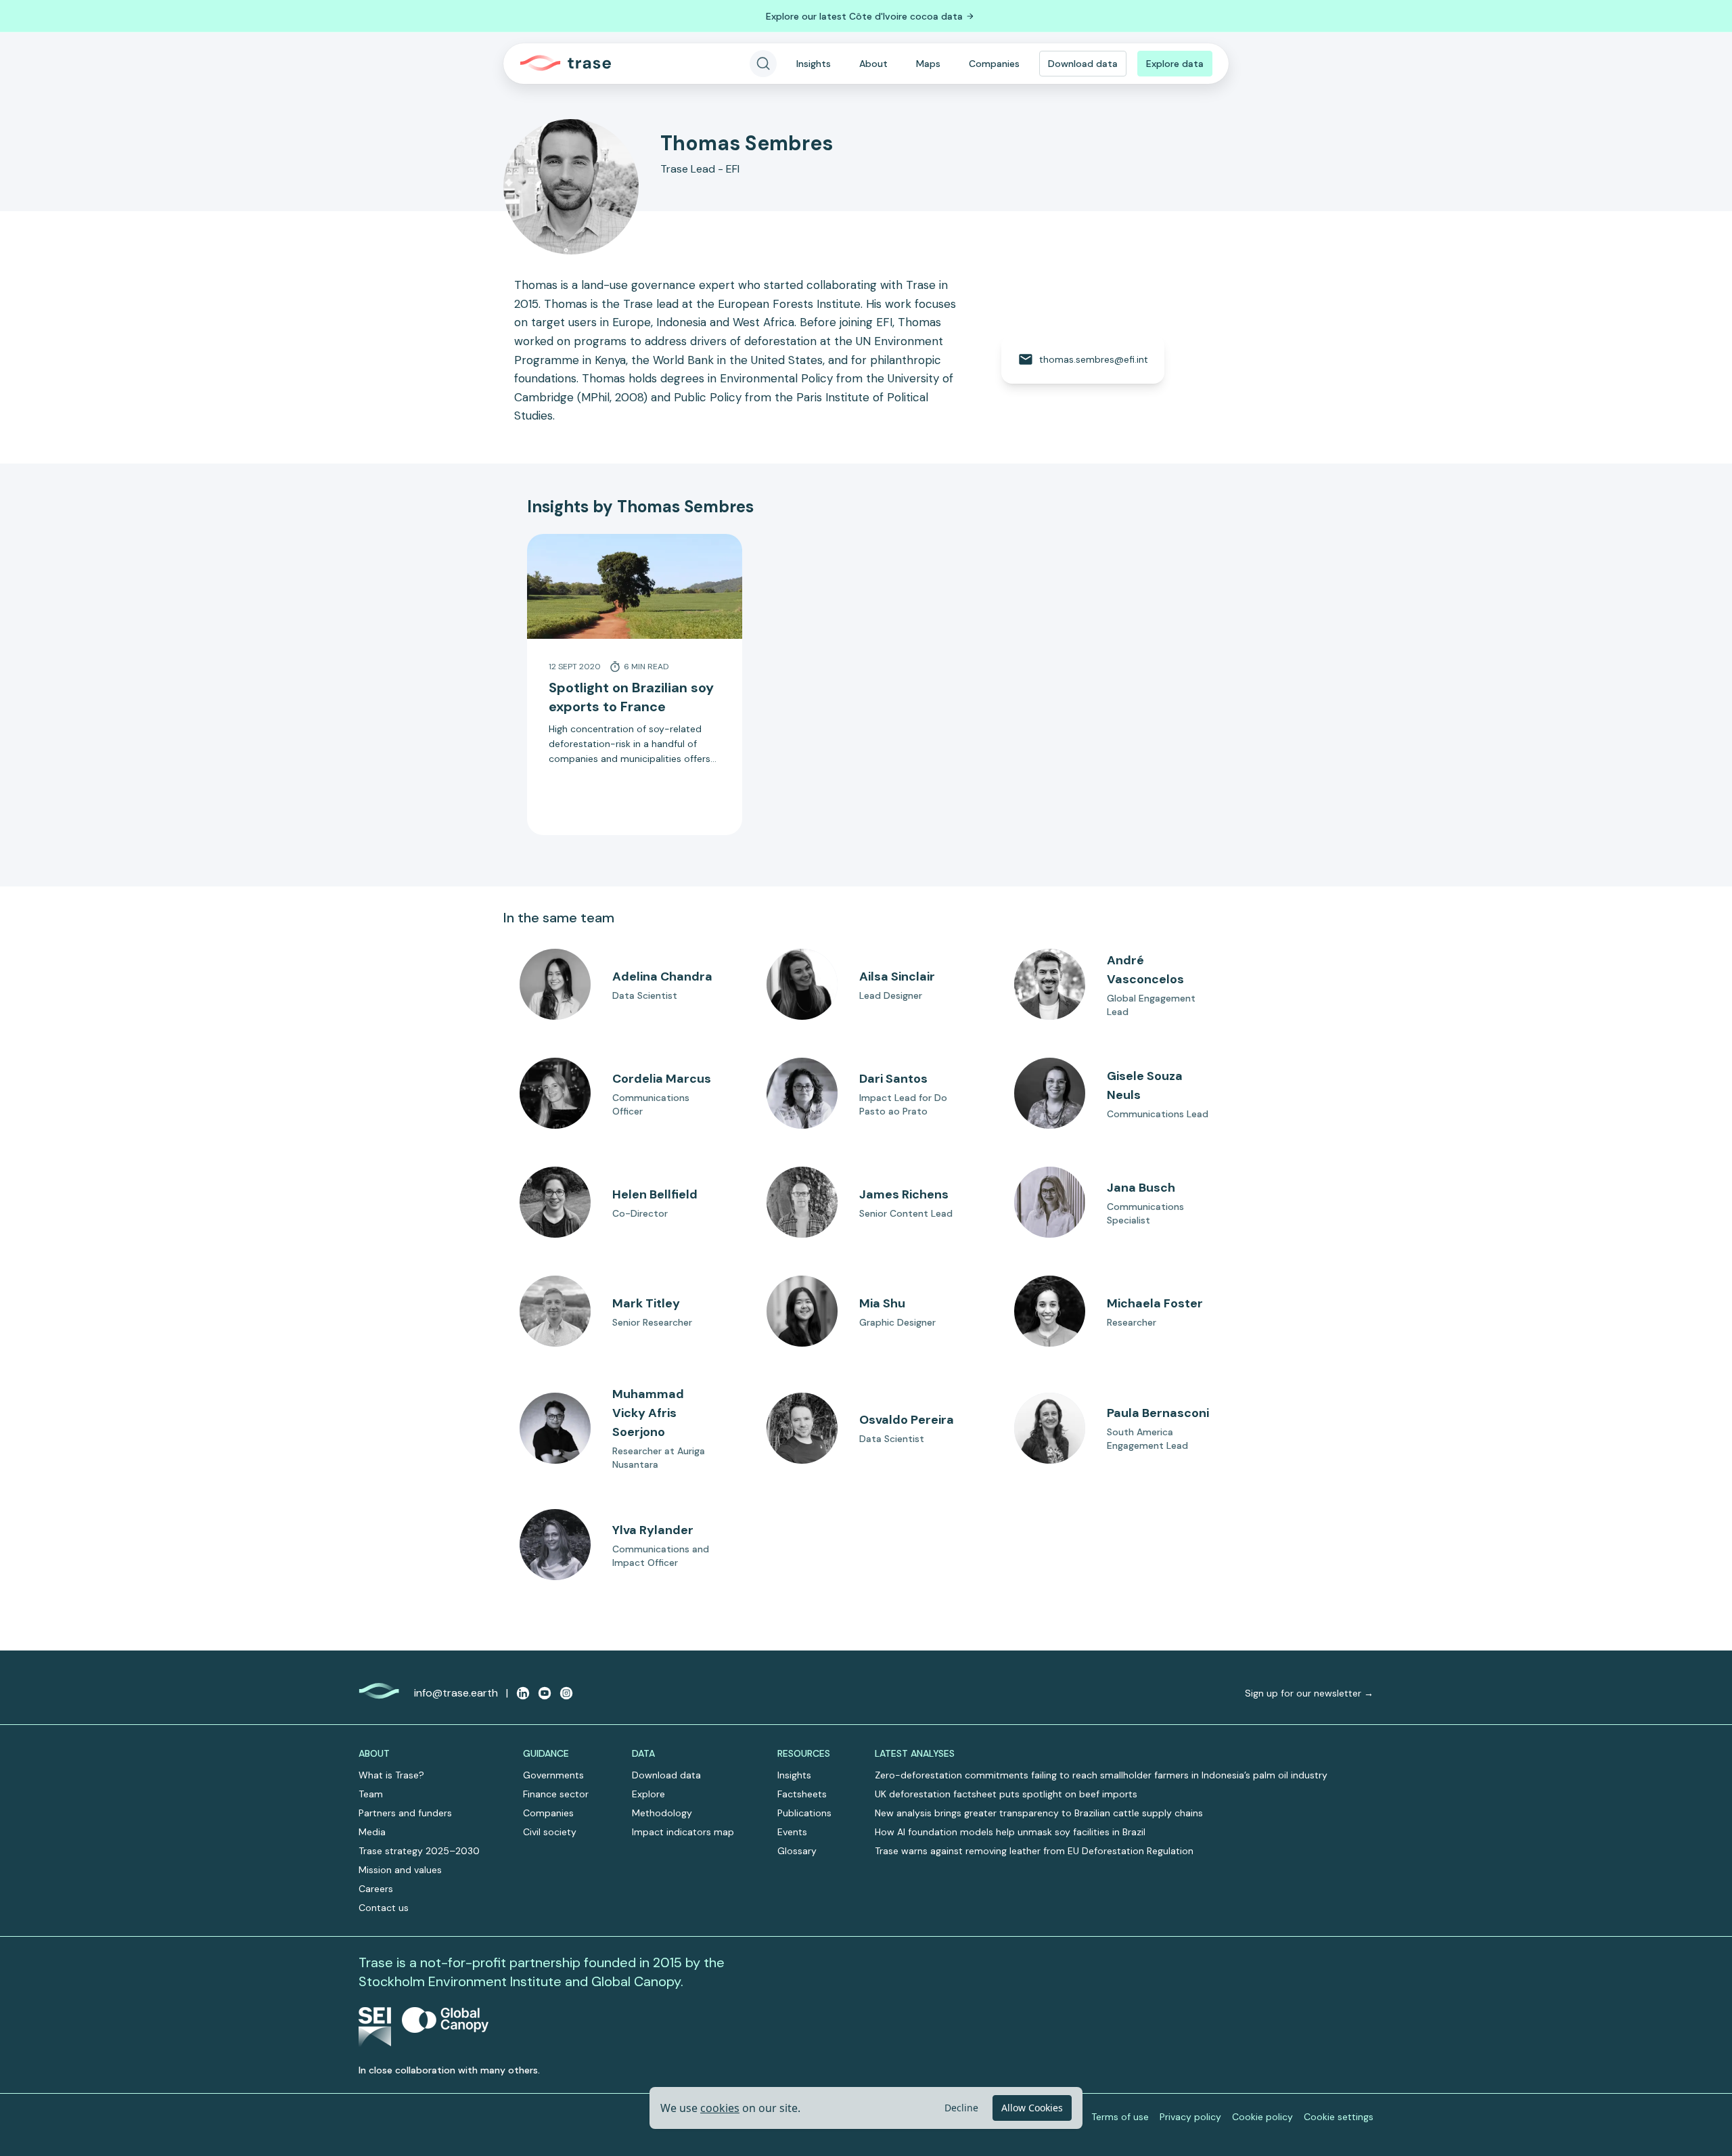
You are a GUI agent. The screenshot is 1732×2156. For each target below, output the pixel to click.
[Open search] (763, 64)
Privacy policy (1190, 2117)
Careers (376, 1889)
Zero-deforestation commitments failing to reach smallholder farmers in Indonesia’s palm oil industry (1101, 1775)
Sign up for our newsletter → (1309, 1693)
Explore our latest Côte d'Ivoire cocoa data (864, 16)
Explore (648, 1794)
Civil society (550, 1832)
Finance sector (556, 1794)
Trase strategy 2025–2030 (419, 1851)
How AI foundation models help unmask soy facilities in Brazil (1010, 1832)
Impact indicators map (683, 1832)
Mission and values (400, 1870)
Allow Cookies (1032, 2108)
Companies (994, 64)
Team (371, 1794)
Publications (804, 1813)
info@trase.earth (456, 1693)
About (873, 64)
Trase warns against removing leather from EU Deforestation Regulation (1034, 1851)
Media (372, 1832)
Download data (1083, 64)
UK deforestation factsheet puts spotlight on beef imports (1006, 1794)
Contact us (384, 1908)
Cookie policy (1262, 2117)
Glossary (797, 1851)
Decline (961, 2108)
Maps (928, 64)
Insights (814, 64)
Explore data (1175, 64)
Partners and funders (405, 1813)
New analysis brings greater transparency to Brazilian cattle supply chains (1039, 1813)
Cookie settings (1339, 2117)
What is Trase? (391, 1775)
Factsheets (802, 1794)
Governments (553, 1775)
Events (792, 1832)
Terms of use (1120, 2117)
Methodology (662, 1813)
